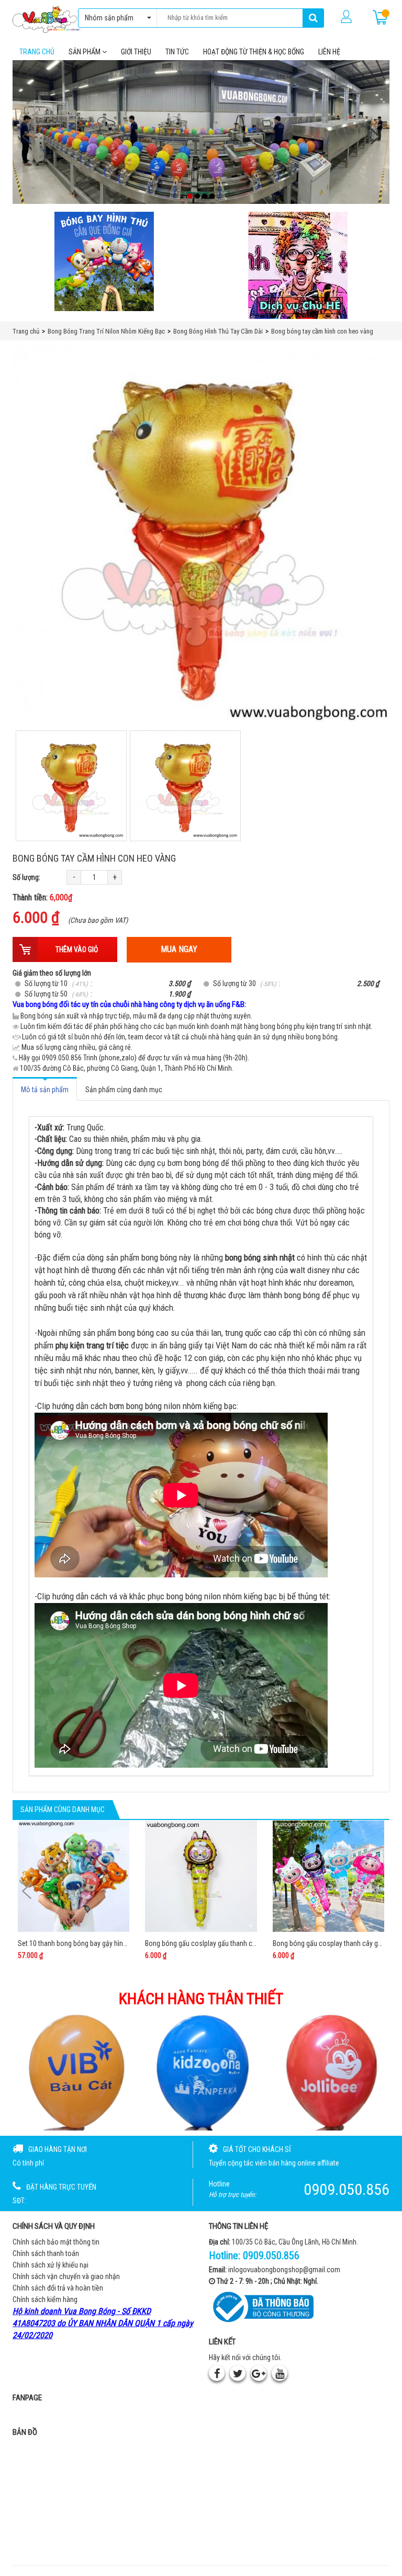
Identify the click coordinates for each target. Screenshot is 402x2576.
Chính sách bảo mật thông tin (56, 2242)
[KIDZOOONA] (201, 2072)
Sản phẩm (85, 52)
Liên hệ (329, 52)
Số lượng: (26, 877)
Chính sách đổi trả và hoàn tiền (58, 2288)
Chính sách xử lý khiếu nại (51, 2265)
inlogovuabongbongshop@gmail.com (284, 2270)
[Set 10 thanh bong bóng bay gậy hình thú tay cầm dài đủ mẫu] (74, 1876)
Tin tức (177, 52)
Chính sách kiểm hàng (45, 2299)
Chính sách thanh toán (46, 2253)
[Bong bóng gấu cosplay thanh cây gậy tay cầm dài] (328, 1876)
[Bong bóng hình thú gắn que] (104, 261)
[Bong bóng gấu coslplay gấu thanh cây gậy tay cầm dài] (201, 1876)
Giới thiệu (136, 52)
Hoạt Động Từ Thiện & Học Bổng (254, 52)
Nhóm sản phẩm (109, 18)
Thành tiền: (42, 897)
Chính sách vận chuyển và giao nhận (66, 2276)
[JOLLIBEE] (330, 2072)
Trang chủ (37, 52)
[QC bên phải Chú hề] (298, 265)
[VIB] (72, 2072)
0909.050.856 (271, 2256)
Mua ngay (179, 949)
